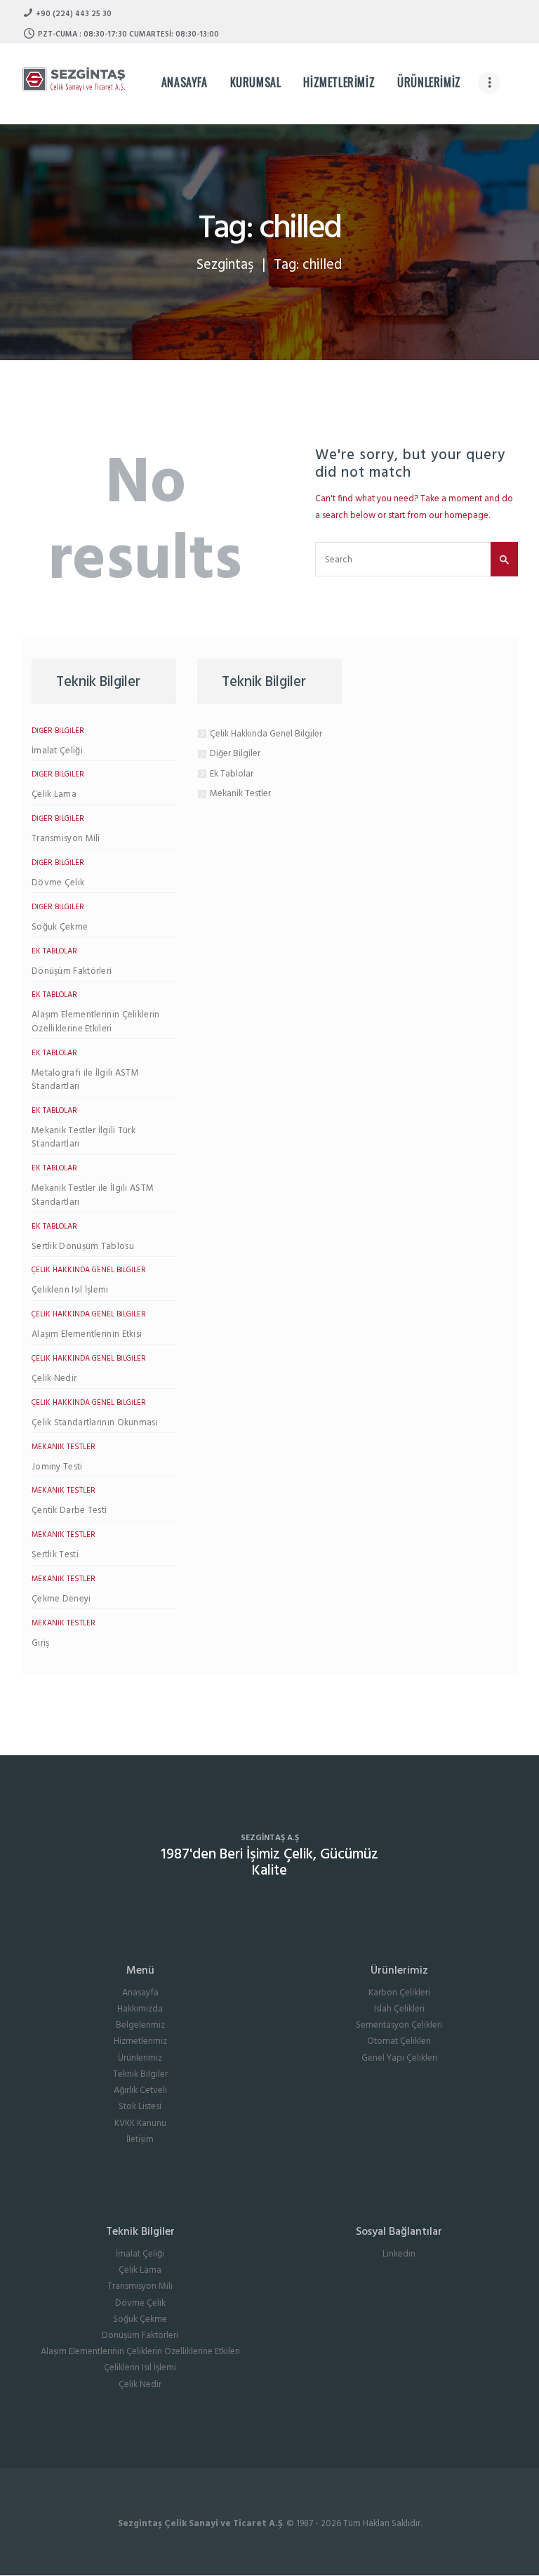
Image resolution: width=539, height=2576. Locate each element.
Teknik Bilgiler (140, 2074)
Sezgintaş (225, 265)
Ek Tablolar (54, 951)
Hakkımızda (140, 2009)
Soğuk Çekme (60, 927)
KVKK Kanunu (140, 2123)
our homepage (459, 516)
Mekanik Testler (64, 1447)
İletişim (140, 2140)
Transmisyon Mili (66, 839)
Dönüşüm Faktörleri (72, 972)
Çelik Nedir (54, 1379)
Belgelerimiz (140, 2025)
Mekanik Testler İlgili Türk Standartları (84, 1138)
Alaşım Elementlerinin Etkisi (87, 1335)
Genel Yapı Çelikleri (399, 2058)
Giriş (41, 1644)
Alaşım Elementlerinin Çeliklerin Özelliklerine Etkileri (96, 1022)
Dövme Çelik (58, 883)
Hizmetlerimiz (140, 2041)
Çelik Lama (54, 795)
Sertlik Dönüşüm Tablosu (83, 1247)
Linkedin (399, 2254)
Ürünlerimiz (140, 2058)
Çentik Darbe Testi (69, 1511)
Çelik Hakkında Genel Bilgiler (89, 1270)
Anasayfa (140, 1993)
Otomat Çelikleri (399, 2041)
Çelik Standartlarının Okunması (95, 1423)
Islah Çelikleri (399, 2009)
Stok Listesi (140, 2107)
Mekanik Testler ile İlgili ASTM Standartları (93, 1195)
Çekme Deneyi (61, 1599)
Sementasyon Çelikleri (399, 2025)
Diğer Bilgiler (58, 731)
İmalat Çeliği (57, 751)
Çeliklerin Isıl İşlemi (70, 1290)
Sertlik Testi (55, 1555)
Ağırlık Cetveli (140, 2090)
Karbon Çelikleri (399, 1993)
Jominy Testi (57, 1467)
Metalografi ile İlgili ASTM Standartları (85, 1080)
